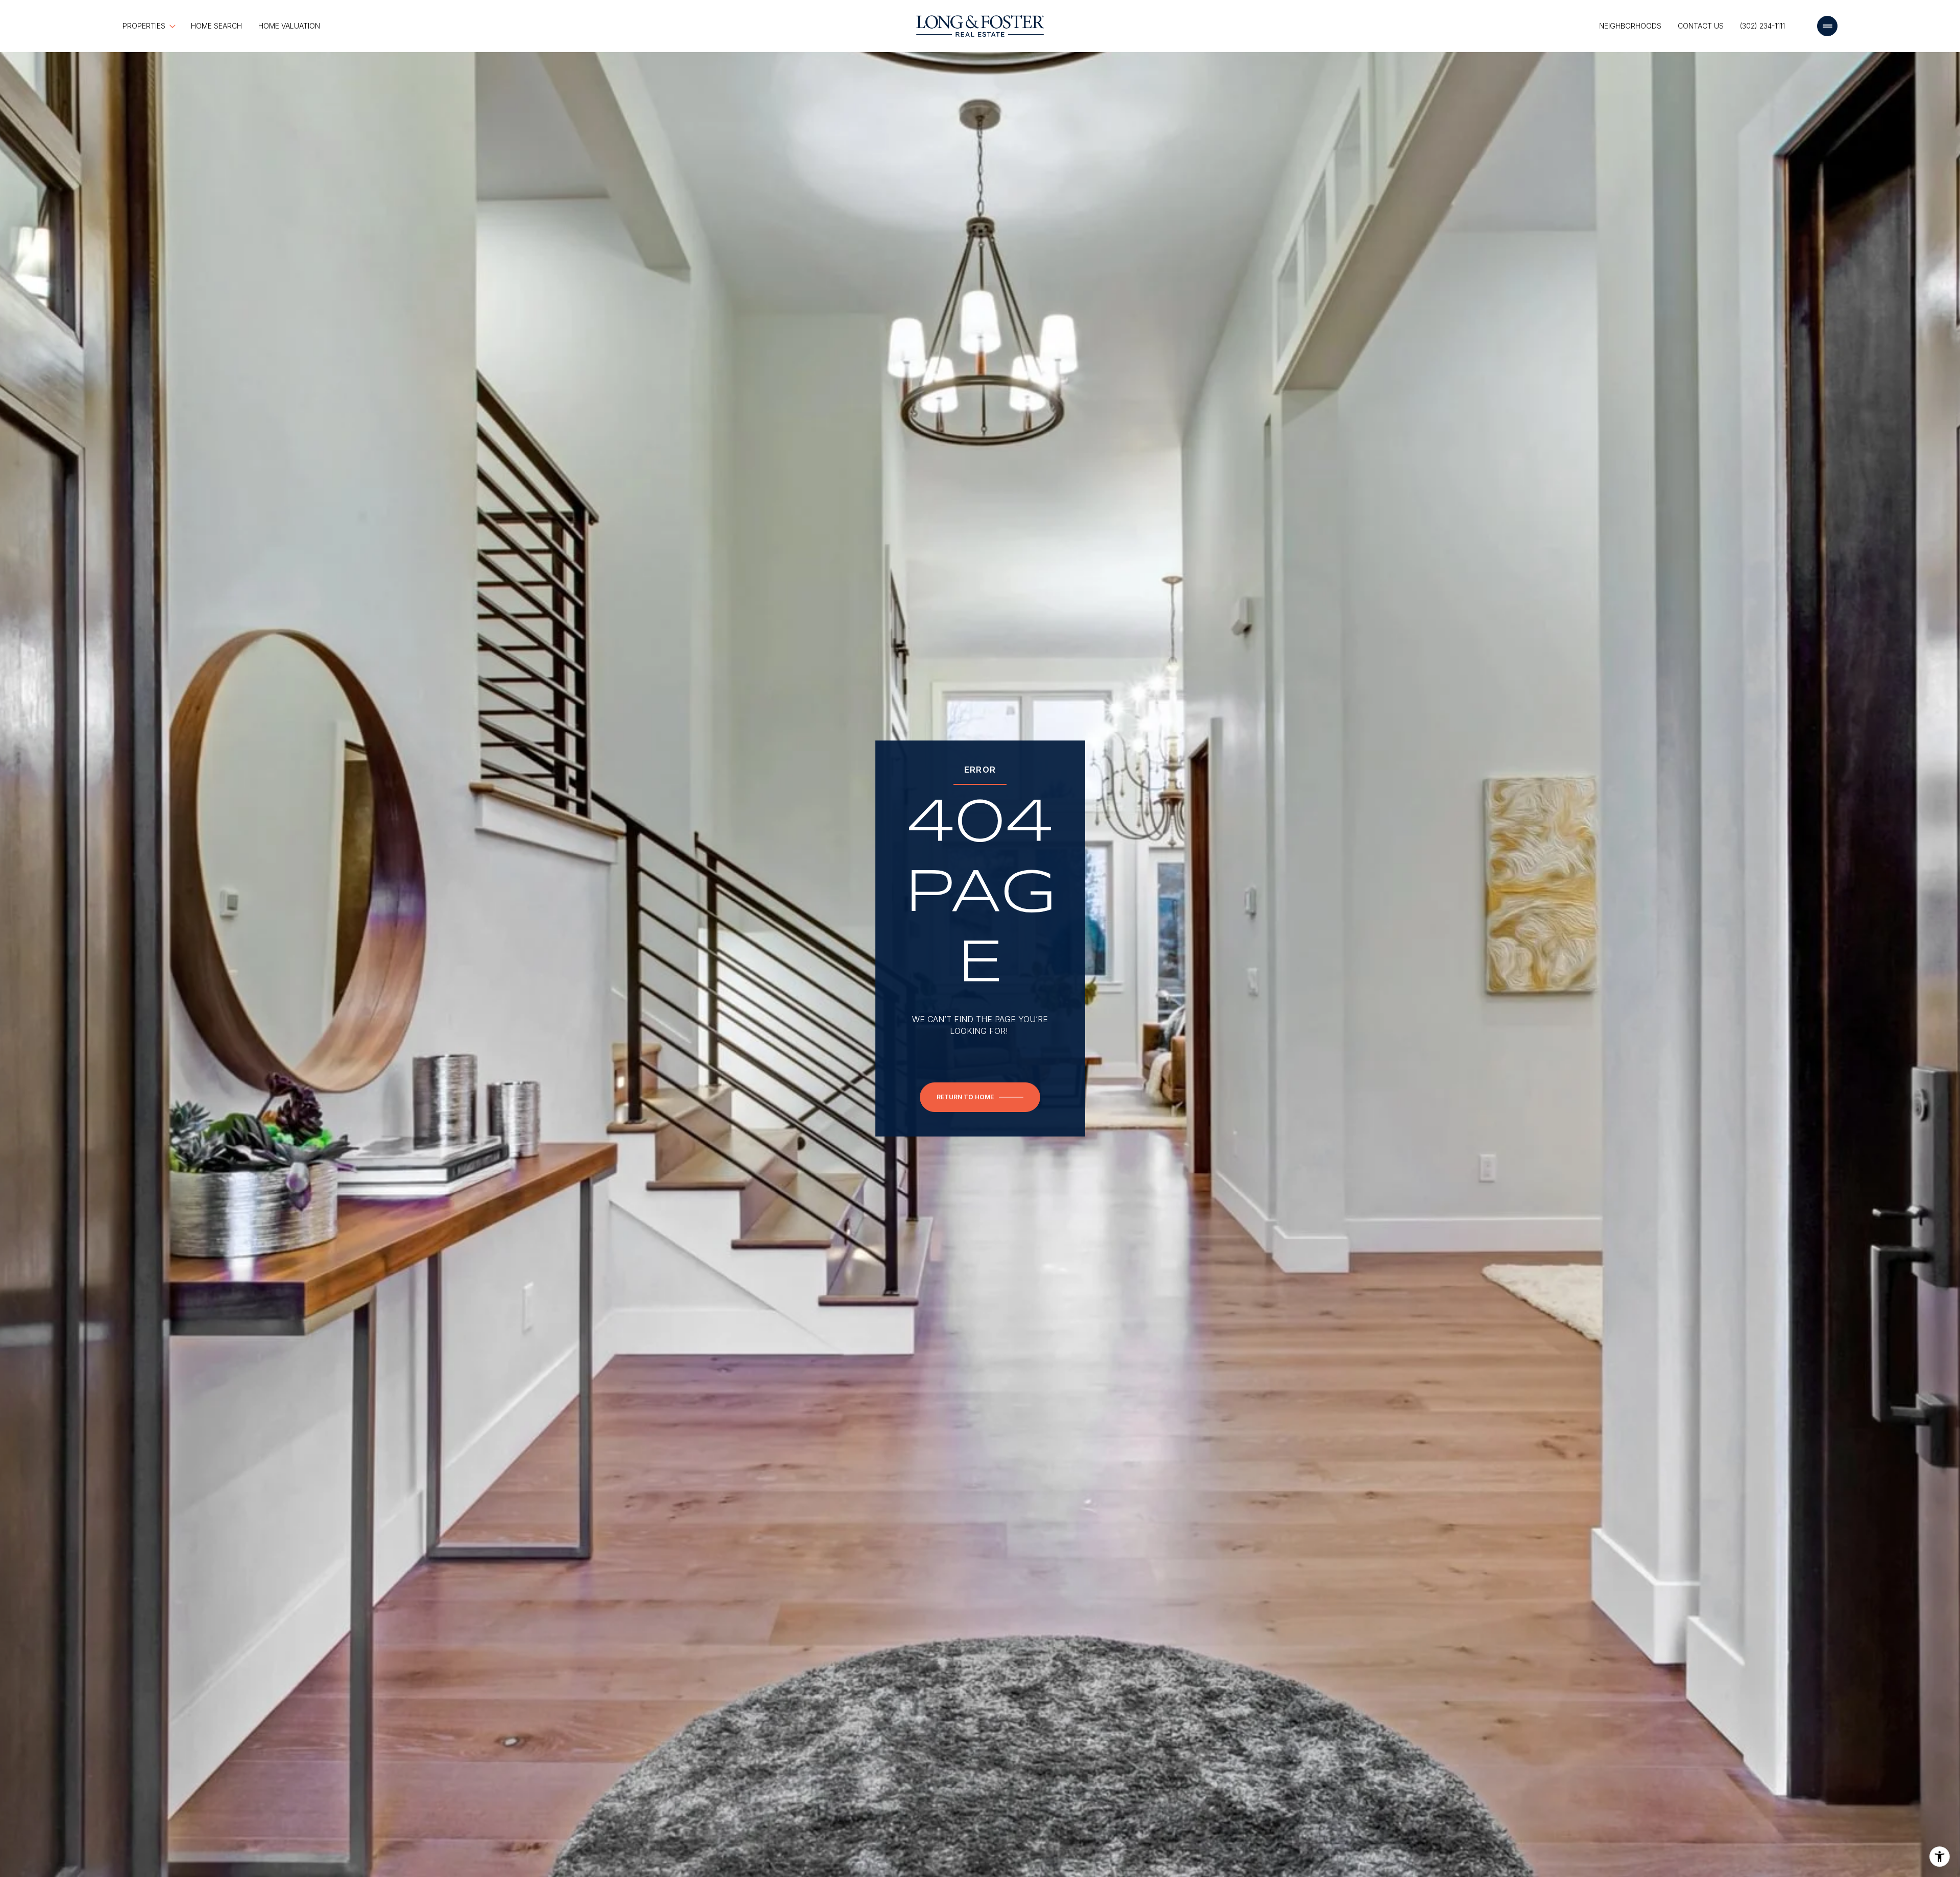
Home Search (216, 26)
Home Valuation (289, 26)
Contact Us (1701, 26)
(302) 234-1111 (1762, 26)
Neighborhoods (1630, 26)
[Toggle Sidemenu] (1827, 26)
